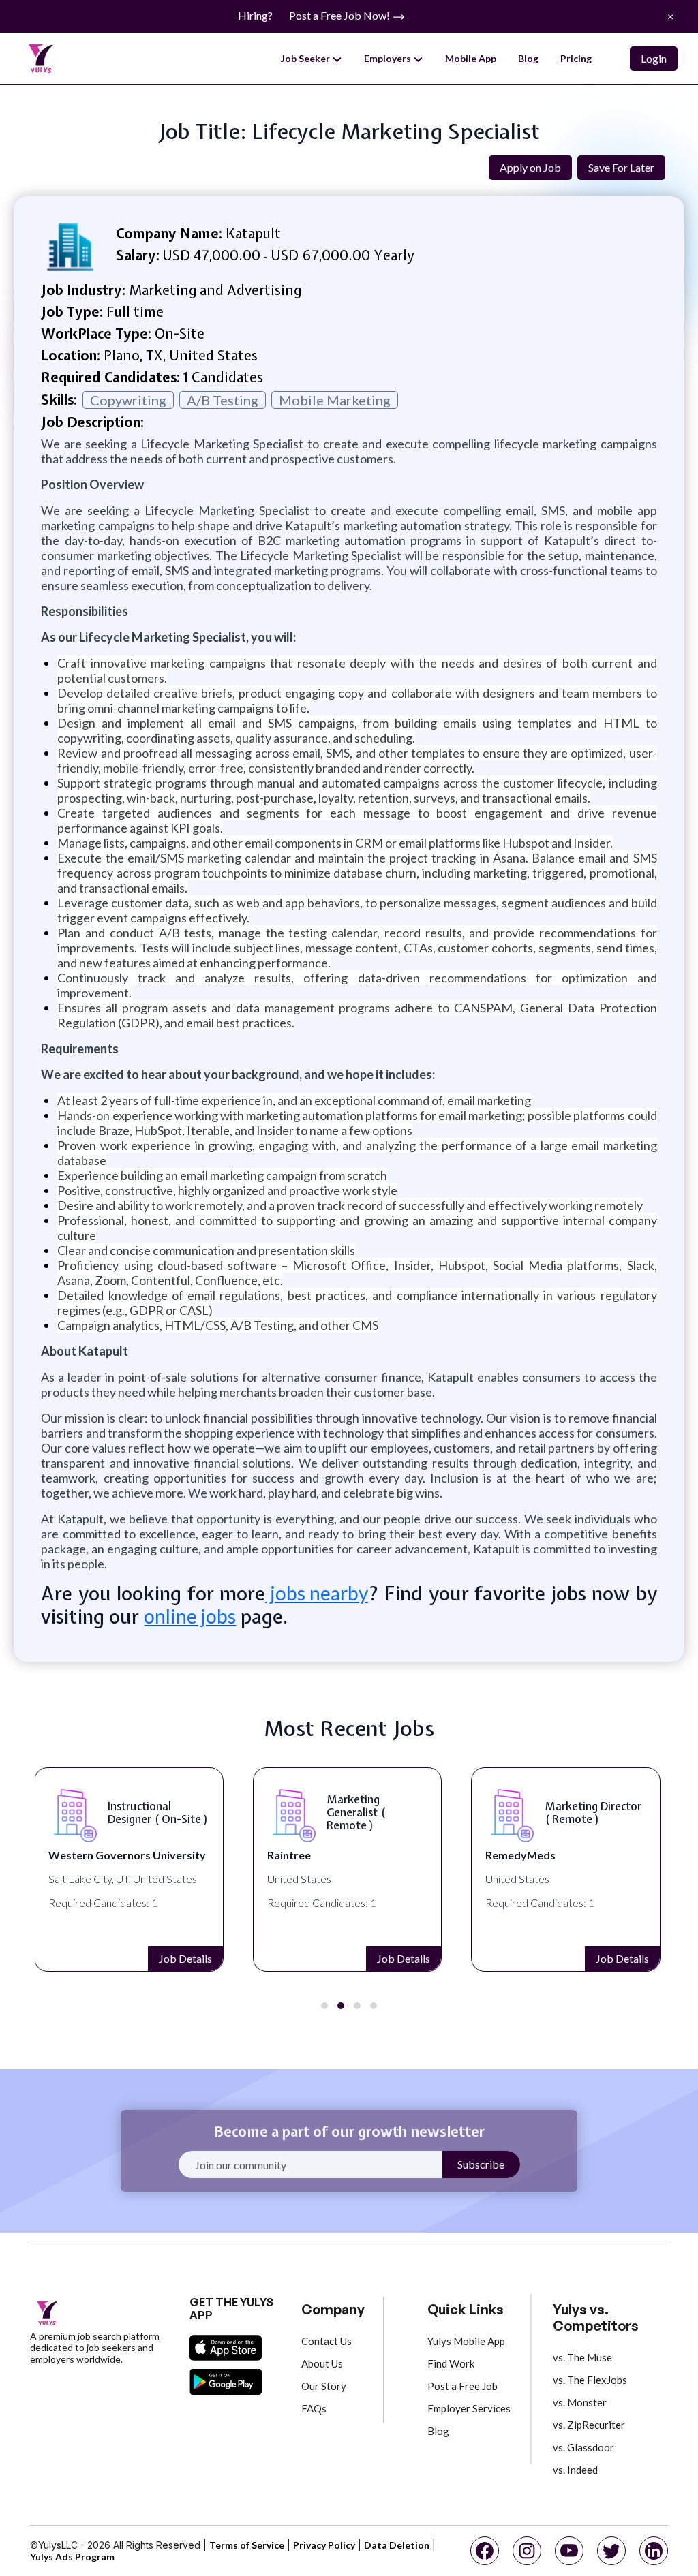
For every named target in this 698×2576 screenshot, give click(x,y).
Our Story (324, 2386)
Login (654, 58)
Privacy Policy (324, 2545)
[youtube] (569, 2551)
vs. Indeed (575, 2470)
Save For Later (621, 167)
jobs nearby (317, 1593)
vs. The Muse (582, 2357)
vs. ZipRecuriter (589, 2425)
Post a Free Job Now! (340, 15)
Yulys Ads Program (72, 2557)
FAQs (314, 2408)
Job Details (185, 1958)
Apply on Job (530, 167)
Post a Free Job (462, 2386)
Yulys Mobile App (466, 2341)
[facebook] (485, 2551)
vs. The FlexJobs (590, 2380)
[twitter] (611, 2551)
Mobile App (471, 58)
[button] (324, 2006)
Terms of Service (247, 2545)
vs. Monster (580, 2402)
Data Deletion (397, 2545)
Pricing (576, 58)
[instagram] (527, 2551)
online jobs (190, 1616)
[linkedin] (654, 2551)
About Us (322, 2363)
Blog (528, 58)
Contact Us (327, 2341)
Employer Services (469, 2408)
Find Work (451, 2363)
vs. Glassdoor (583, 2447)
